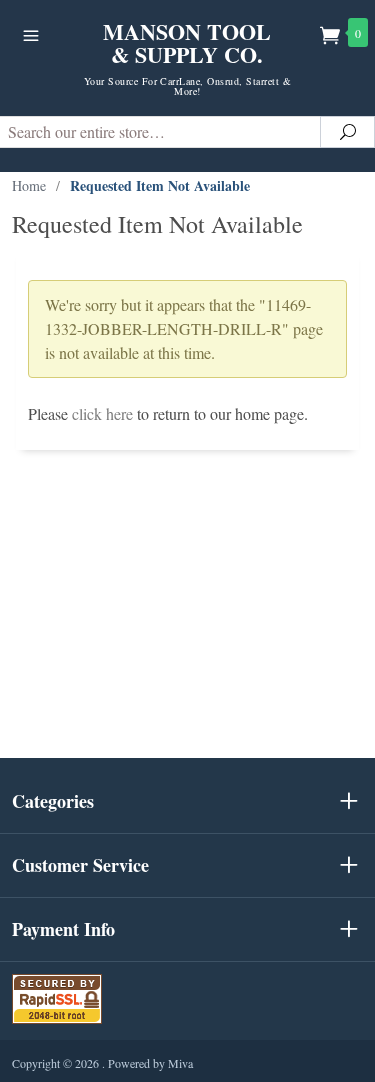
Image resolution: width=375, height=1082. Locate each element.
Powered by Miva (150, 1063)
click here (102, 413)
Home (29, 185)
